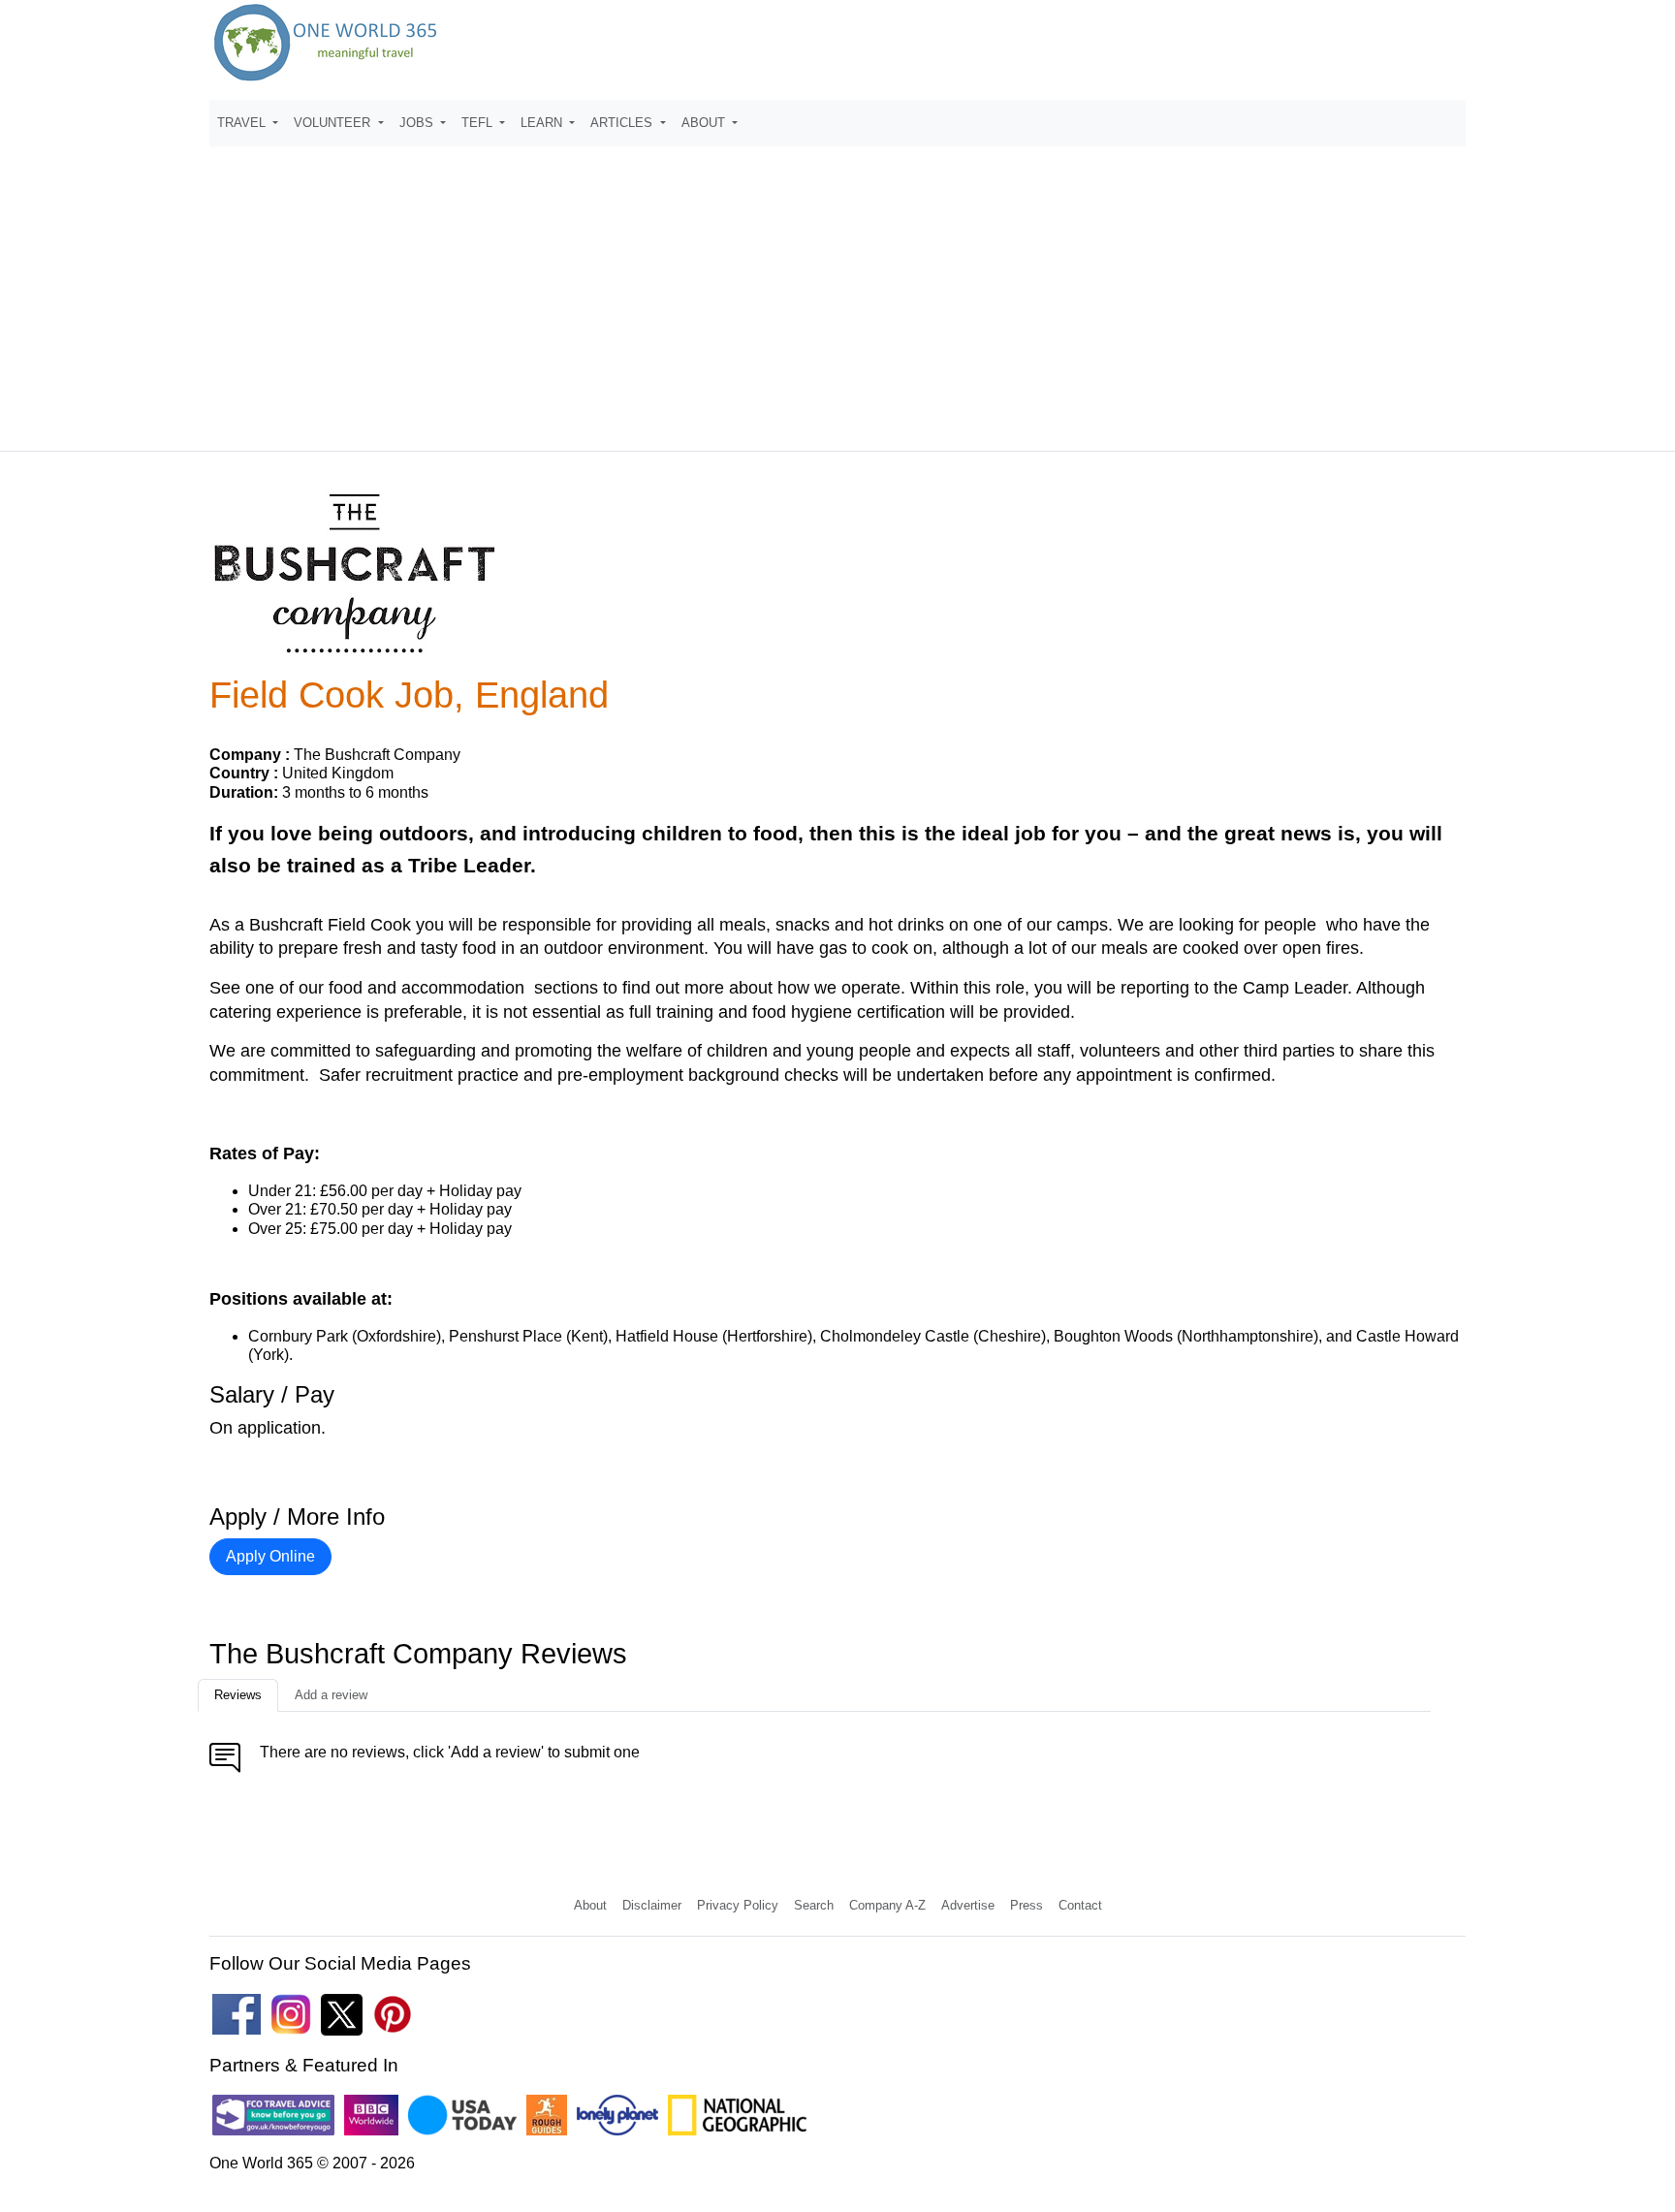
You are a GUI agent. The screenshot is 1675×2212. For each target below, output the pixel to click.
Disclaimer (652, 1905)
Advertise (968, 1905)
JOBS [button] (418, 123)
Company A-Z (887, 1905)
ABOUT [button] (705, 123)
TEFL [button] (479, 123)
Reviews (238, 1695)
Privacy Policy (738, 1905)
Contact (1080, 1905)
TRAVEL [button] (243, 123)
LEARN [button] (543, 123)
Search (814, 1905)
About (590, 1905)
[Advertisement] (837, 290)
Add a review (331, 1695)
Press (1027, 1905)
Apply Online (270, 1556)
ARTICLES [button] (623, 123)
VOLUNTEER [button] (334, 123)
